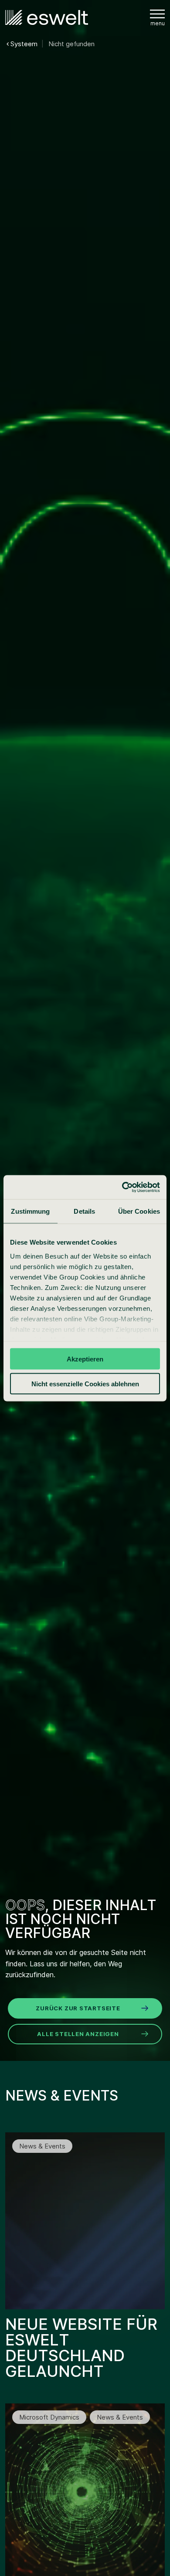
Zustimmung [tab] (30, 1211)
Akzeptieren (85, 1359)
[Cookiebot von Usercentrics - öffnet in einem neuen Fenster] (122, 1187)
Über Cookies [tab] (139, 1211)
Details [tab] (84, 1211)
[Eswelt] (47, 18)
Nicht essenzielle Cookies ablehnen (85, 1383)
